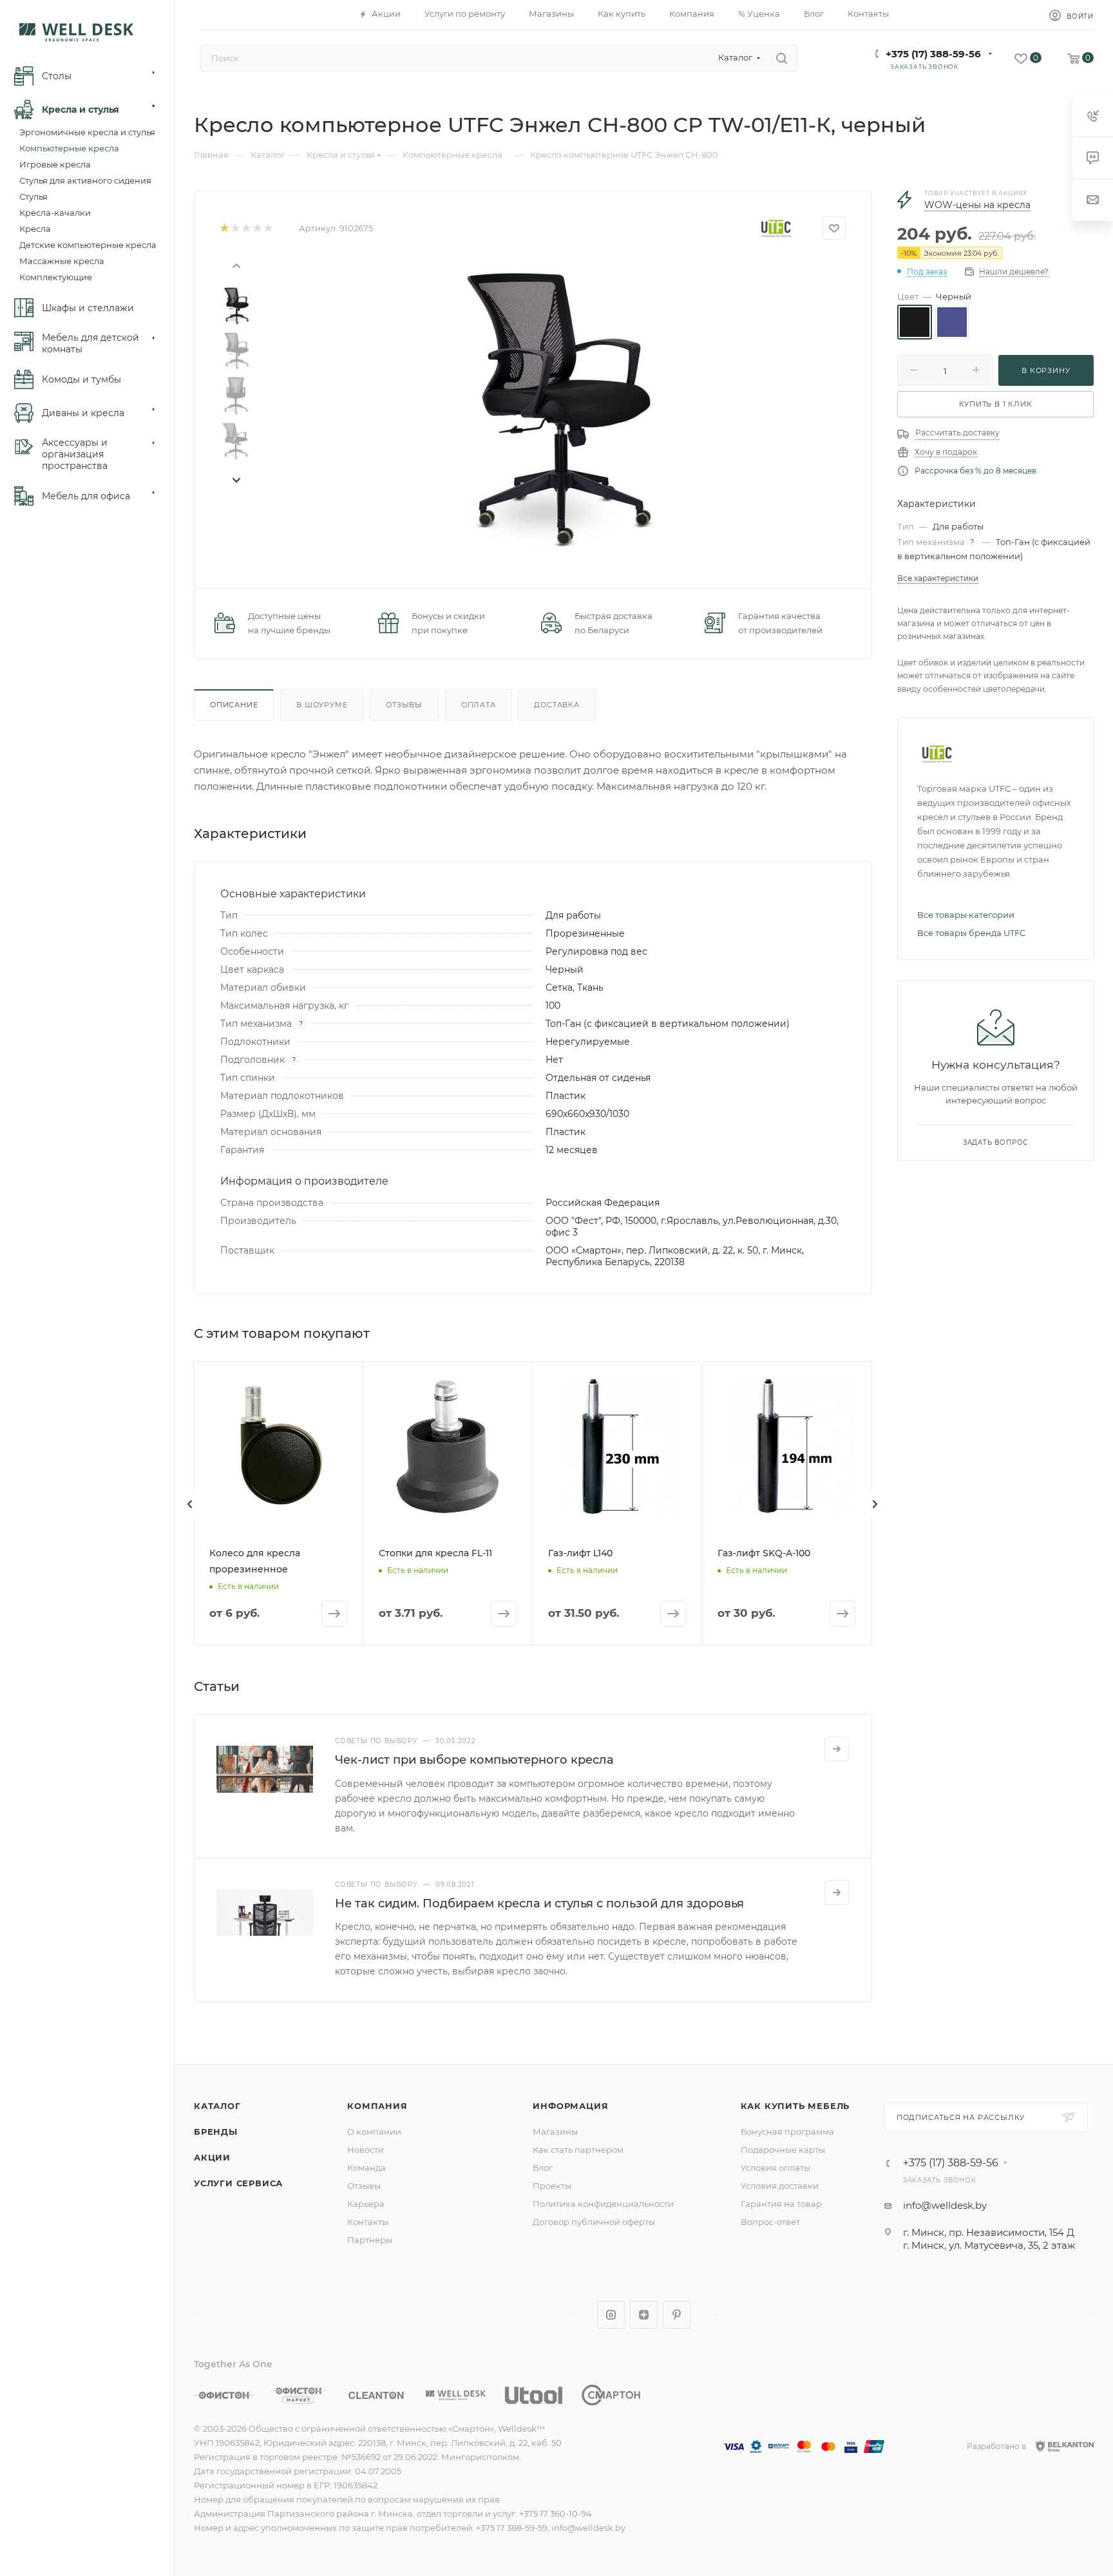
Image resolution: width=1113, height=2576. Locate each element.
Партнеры (370, 2240)
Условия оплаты (775, 2168)
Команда (366, 2168)
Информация (570, 2106)
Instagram (611, 2315)
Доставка (556, 705)
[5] (268, 228)
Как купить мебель (795, 2106)
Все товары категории (966, 915)
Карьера (366, 2204)
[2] (235, 228)
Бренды (216, 2132)
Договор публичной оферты (594, 2222)
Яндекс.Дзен (644, 2315)
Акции (212, 2157)
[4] (257, 228)
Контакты (368, 2222)
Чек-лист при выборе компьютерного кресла (474, 1760)
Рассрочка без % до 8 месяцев (975, 471)
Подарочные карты (783, 2150)
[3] (246, 228)
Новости (366, 2150)
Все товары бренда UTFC (971, 933)
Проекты (552, 2186)
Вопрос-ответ (770, 2222)
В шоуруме (322, 705)
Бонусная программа (787, 2132)
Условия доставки (780, 2186)
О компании (374, 2132)
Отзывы (404, 705)
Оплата (479, 705)
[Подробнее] (837, 1749)
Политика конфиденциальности (603, 2204)
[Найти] (782, 58)
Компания (377, 2106)
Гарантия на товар (781, 2204)
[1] (224, 228)
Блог (543, 2168)
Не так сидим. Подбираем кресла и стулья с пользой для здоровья (539, 1903)
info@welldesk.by (945, 2205)
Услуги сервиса (238, 2183)
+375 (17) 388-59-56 (933, 54)
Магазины (555, 2132)
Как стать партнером (578, 2150)
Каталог (217, 2106)
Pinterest (677, 2315)
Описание (234, 705)
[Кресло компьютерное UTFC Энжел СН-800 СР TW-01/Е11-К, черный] (554, 405)
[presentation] (236, 265)
